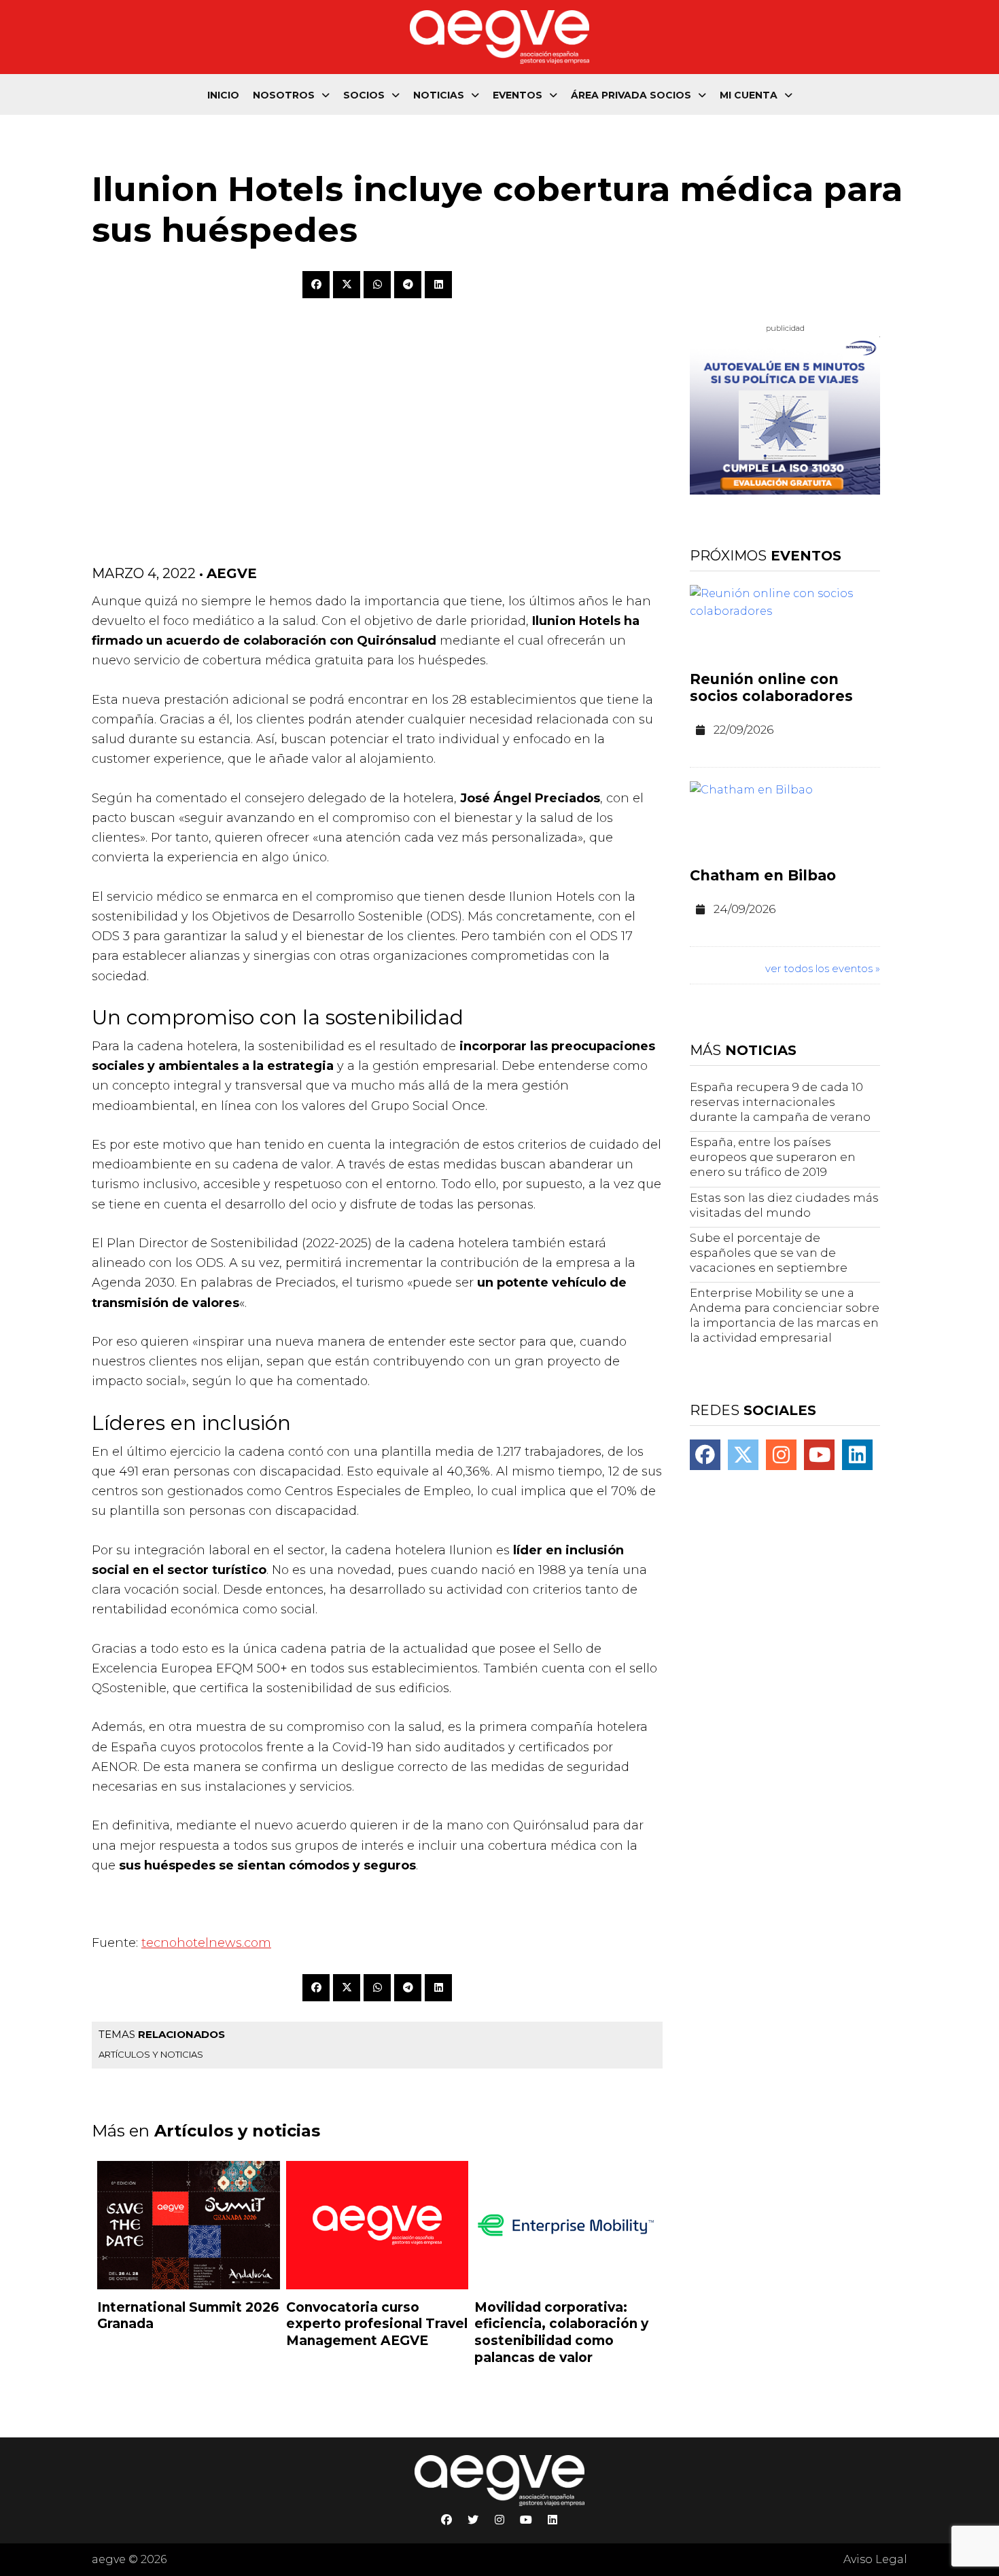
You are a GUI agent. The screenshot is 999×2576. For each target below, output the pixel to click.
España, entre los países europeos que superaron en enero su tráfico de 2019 (773, 1157)
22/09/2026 (743, 730)
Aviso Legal (875, 2559)
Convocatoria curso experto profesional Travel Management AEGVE (377, 2324)
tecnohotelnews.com (206, 1943)
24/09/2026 (744, 909)
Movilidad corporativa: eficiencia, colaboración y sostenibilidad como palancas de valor (561, 2332)
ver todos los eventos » (823, 968)
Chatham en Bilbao (763, 875)
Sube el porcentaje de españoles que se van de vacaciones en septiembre (769, 1253)
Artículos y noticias (151, 2054)
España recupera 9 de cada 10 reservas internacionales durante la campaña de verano (780, 1102)
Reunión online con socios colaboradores (771, 687)
